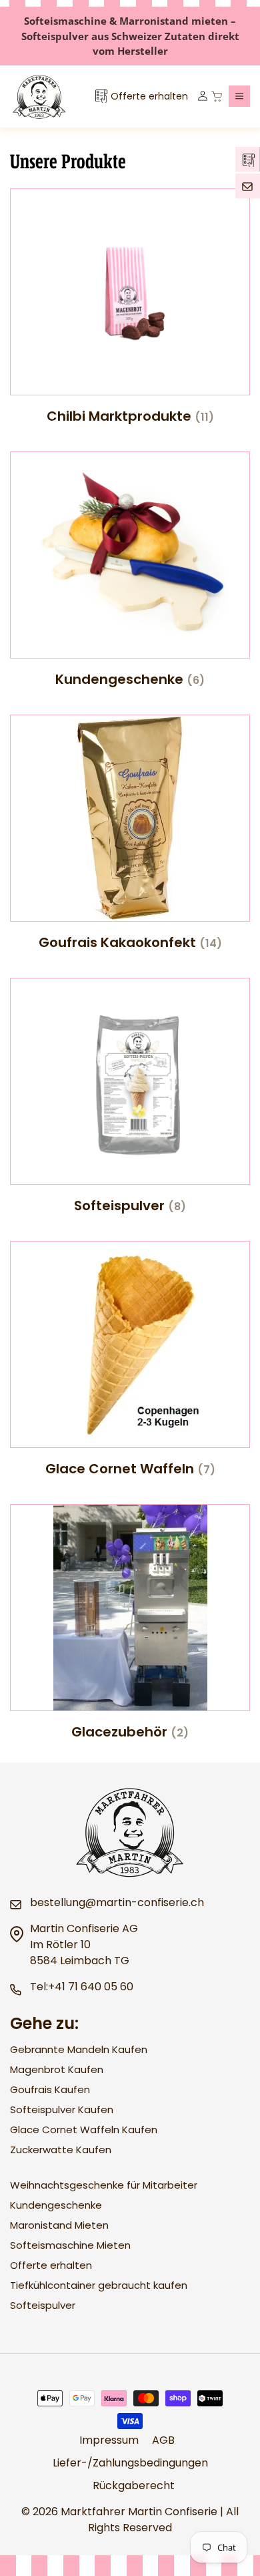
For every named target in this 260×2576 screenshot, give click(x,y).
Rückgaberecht (134, 2486)
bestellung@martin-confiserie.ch (117, 1902)
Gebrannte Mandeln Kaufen (79, 2049)
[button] (239, 96)
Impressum (109, 2440)
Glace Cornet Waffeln (130, 1469)
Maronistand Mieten (59, 2225)
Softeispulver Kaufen (62, 2109)
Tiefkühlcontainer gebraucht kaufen (99, 2285)
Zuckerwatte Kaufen (61, 2150)
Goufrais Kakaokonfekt (130, 942)
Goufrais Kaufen (50, 2089)
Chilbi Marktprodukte (130, 416)
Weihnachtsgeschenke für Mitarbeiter (104, 2185)
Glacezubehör (130, 1732)
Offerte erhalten (51, 2265)
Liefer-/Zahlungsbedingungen (130, 2463)
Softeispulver (130, 1206)
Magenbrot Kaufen (57, 2069)
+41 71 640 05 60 (91, 1987)
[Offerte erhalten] (247, 159)
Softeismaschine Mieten (70, 2245)
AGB (163, 2440)
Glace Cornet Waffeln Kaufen (84, 2130)
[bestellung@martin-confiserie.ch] (248, 186)
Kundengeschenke (130, 679)
